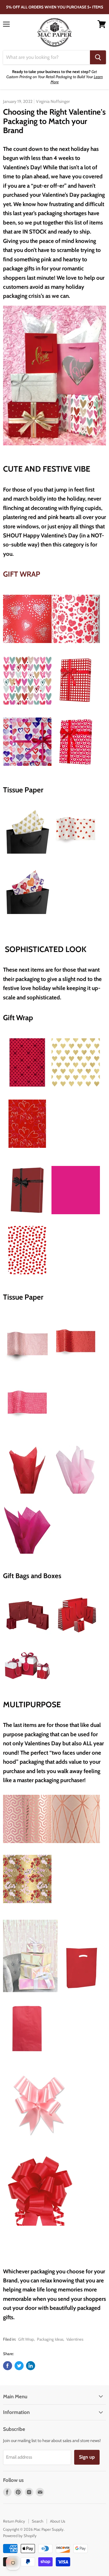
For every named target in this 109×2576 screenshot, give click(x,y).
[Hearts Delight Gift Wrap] (76, 645)
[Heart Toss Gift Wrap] (27, 1150)
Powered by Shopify (20, 2536)
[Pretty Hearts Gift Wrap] (27, 707)
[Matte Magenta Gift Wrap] (76, 1218)
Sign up (87, 2457)
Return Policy (14, 2521)
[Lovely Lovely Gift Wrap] (27, 768)
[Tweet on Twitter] (19, 2366)
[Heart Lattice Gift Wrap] (76, 768)
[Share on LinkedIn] (31, 2366)
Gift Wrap (26, 2339)
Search (38, 2521)
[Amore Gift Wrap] (27, 645)
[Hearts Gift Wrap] (27, 1278)
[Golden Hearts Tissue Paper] (27, 857)
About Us (58, 2521)
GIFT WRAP (22, 574)
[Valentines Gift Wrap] (76, 707)
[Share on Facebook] (8, 2366)
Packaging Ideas (50, 2339)
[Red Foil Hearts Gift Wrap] (27, 1089)
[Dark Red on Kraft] (27, 1218)
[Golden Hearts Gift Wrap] (76, 1089)
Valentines (75, 2339)
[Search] (98, 57)
